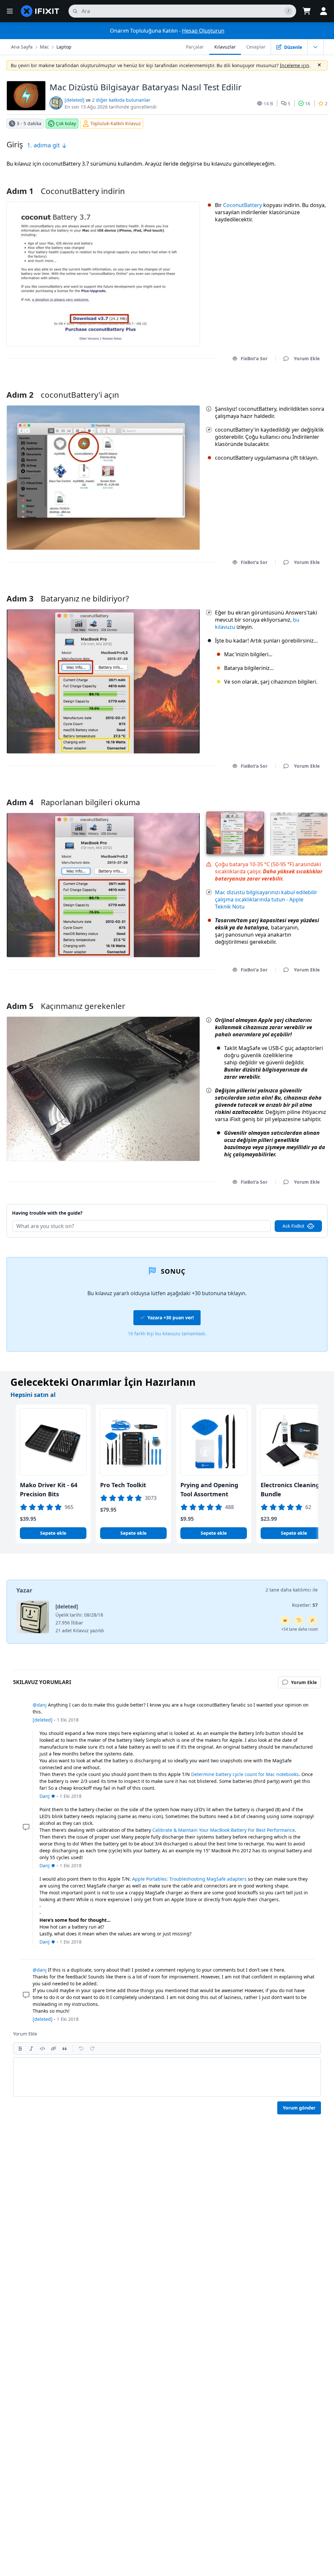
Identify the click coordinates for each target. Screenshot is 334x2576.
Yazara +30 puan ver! (171, 1318)
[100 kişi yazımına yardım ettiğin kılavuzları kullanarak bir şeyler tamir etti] (312, 1620)
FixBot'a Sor (254, 358)
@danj (40, 1705)
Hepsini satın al (33, 1395)
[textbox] (167, 2077)
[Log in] (324, 11)
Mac (44, 47)
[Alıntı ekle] (65, 2049)
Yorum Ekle (301, 386)
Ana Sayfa (22, 47)
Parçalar (195, 47)
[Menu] (10, 11)
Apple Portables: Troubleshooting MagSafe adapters (189, 1879)
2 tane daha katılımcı (288, 1590)
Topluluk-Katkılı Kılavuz (116, 123)
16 (308, 104)
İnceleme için (295, 65)
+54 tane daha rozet (299, 1629)
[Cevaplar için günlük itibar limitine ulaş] (285, 1620)
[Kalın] (20, 2049)
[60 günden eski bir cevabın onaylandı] (299, 1620)
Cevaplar (256, 47)
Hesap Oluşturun (203, 31)
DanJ (45, 1796)
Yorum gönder (299, 2108)
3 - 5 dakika (29, 123)
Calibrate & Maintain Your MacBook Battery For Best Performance (224, 1830)
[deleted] (75, 100)
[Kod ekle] (42, 2049)
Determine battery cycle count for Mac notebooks (245, 1774)
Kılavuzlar (225, 47)
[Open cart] (307, 11)
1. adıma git (44, 145)
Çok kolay (66, 123)
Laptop (64, 47)
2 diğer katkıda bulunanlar (121, 100)
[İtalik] (31, 2049)
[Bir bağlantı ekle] (53, 2049)
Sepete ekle (53, 1533)
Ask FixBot (293, 1226)
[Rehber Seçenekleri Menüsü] (315, 47)
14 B (268, 104)
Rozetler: (305, 1605)
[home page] (40, 11)
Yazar (24, 1590)
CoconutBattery (243, 205)
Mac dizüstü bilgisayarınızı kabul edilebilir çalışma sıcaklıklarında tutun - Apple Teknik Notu (266, 899)
